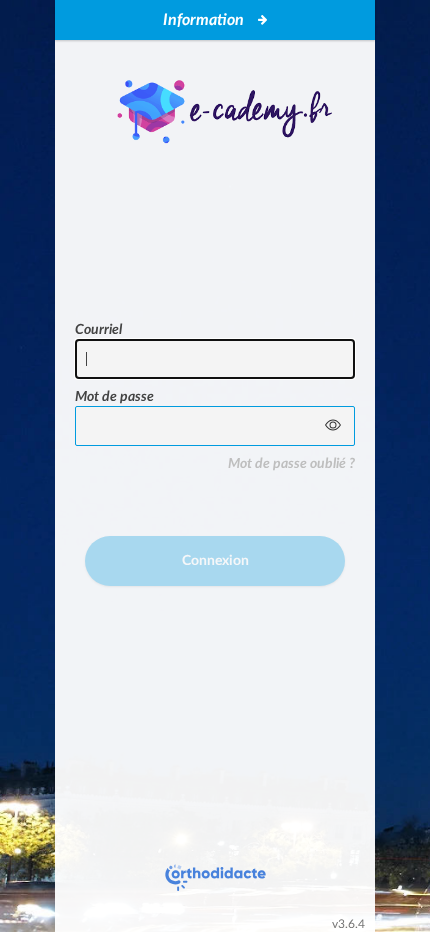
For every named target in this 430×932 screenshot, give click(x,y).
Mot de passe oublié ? (291, 464)
